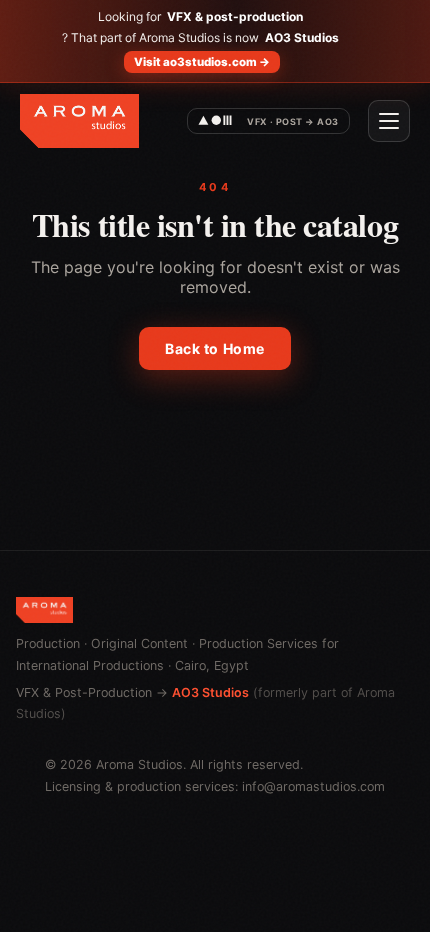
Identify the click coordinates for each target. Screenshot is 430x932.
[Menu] (389, 121)
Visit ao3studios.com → (202, 62)
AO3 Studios (210, 692)
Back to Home (215, 348)
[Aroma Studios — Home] (79, 121)
